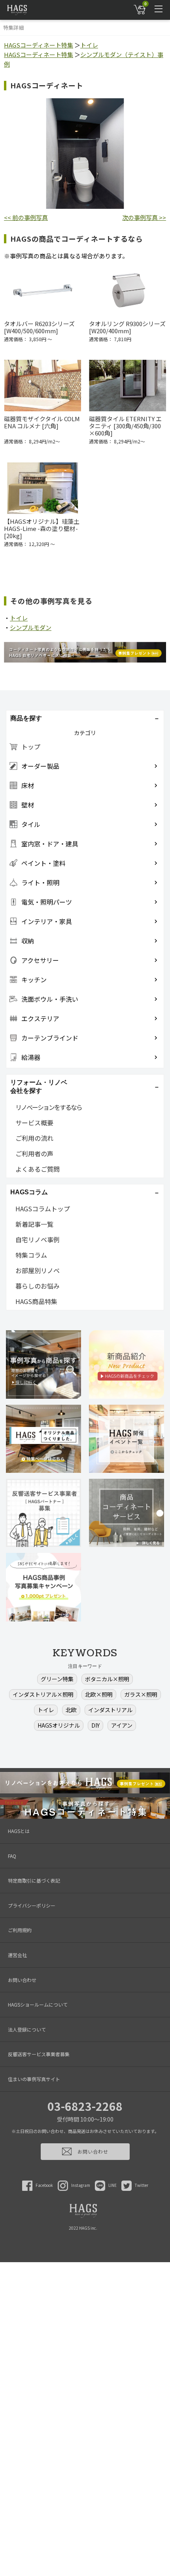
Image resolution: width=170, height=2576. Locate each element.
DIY (95, 1725)
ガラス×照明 (141, 1694)
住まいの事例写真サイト (34, 2079)
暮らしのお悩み (38, 1286)
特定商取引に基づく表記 (34, 1880)
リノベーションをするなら (49, 1107)
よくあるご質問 (38, 1169)
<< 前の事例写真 (26, 217)
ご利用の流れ (34, 1138)
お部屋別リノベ (38, 1270)
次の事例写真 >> (144, 217)
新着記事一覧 (34, 1224)
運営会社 (17, 1955)
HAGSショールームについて (38, 2004)
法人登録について (27, 2029)
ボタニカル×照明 (107, 1679)
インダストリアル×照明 (43, 1694)
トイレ (89, 45)
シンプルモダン (31, 627)
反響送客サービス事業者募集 (39, 2054)
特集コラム (31, 1255)
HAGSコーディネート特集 (39, 45)
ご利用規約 (20, 1930)
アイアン (122, 1725)
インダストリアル (110, 1710)
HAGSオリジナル (59, 1725)
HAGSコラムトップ (43, 1209)
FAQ (12, 1856)
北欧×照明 (99, 1694)
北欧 (71, 1710)
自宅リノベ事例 (38, 1239)
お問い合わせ (22, 1980)
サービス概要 (34, 1123)
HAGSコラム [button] (29, 1192)
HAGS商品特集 (36, 1301)
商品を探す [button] (26, 718)
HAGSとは (19, 1831)
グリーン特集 (57, 1679)
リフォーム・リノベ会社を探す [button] (39, 1087)
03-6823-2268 (85, 2106)
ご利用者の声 (34, 1153)
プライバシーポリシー (32, 1905)
